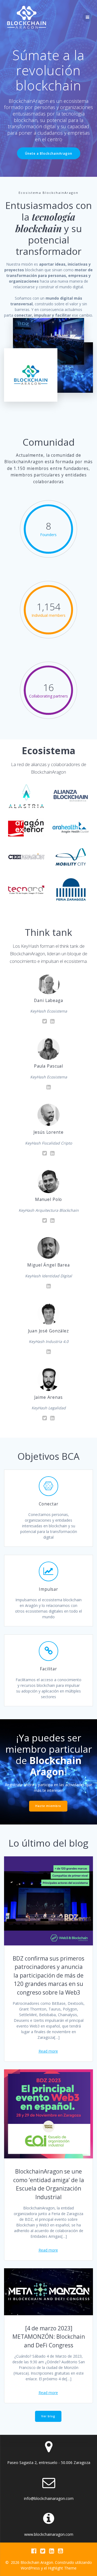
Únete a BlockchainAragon (49, 153)
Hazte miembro (48, 1806)
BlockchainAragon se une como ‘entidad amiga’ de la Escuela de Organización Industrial (49, 2184)
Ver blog (48, 2416)
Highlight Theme (62, 2568)
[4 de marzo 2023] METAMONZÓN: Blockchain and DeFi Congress (49, 2337)
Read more (48, 2051)
